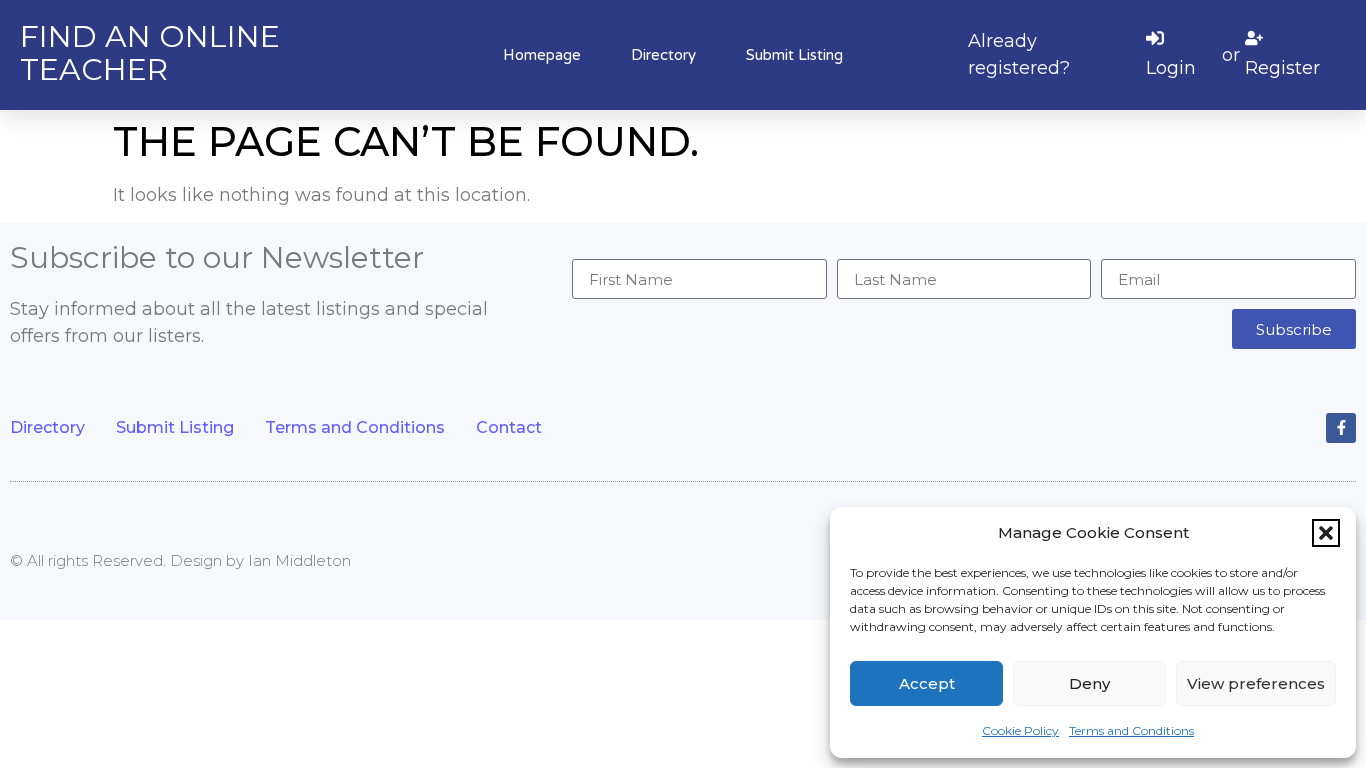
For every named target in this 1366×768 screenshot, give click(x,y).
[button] (1326, 533)
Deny (1089, 683)
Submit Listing (794, 55)
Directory (663, 55)
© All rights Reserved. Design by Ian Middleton (180, 560)
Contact (509, 427)
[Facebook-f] (1341, 428)
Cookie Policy (1020, 730)
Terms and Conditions (1131, 730)
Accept (927, 683)
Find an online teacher (150, 53)
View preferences (1256, 683)
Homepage (542, 55)
